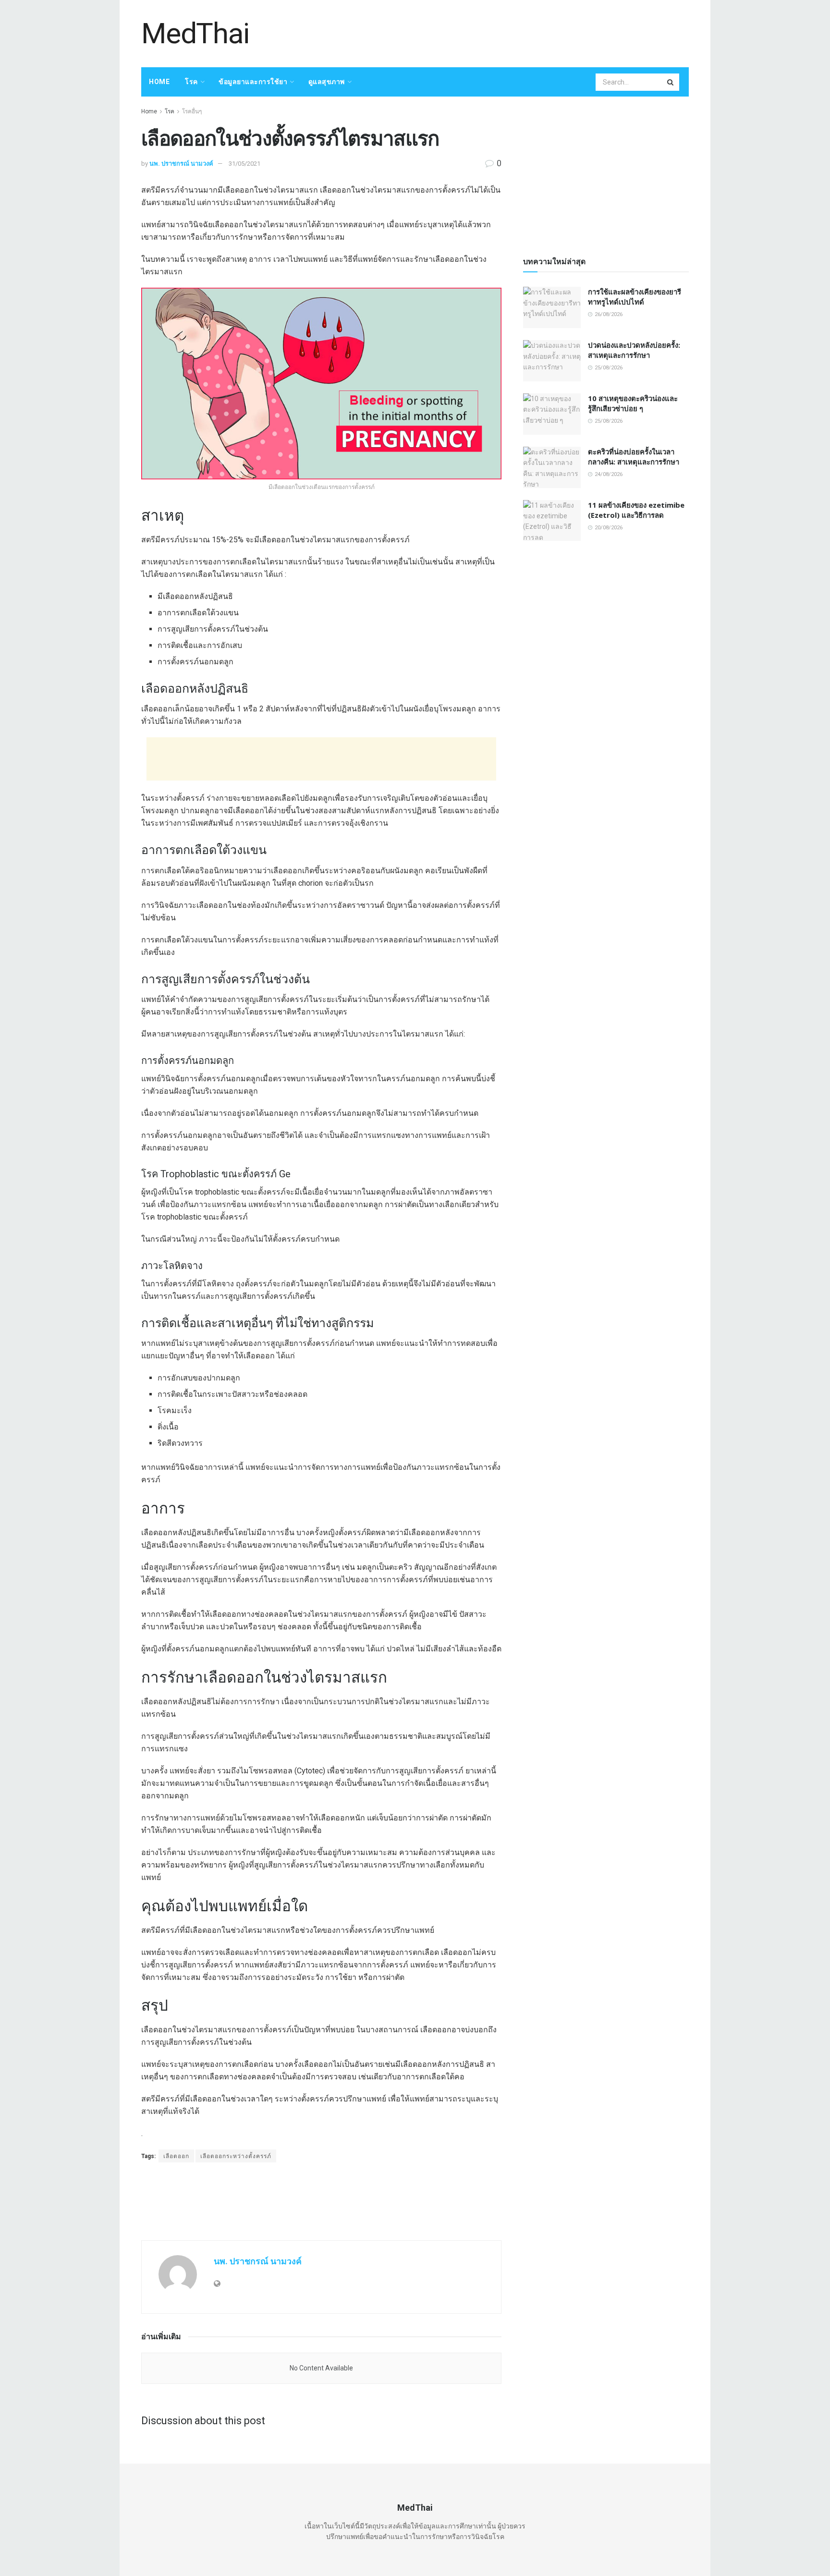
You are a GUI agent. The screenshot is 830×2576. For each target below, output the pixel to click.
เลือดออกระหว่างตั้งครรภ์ (236, 2156)
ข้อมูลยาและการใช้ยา (253, 82)
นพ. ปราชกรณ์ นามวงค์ (181, 164)
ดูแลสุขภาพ (327, 82)
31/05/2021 (244, 164)
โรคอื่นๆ (192, 111)
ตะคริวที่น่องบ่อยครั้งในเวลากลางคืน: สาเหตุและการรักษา (634, 457)
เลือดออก (176, 2156)
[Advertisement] (514, 32)
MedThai (195, 34)
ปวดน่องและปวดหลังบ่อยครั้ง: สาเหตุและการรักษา (634, 350)
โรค (191, 82)
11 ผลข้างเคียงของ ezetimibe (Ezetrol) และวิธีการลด (636, 510)
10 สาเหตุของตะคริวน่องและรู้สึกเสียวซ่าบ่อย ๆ (633, 403)
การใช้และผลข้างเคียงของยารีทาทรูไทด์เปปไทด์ (635, 297)
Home (159, 82)
